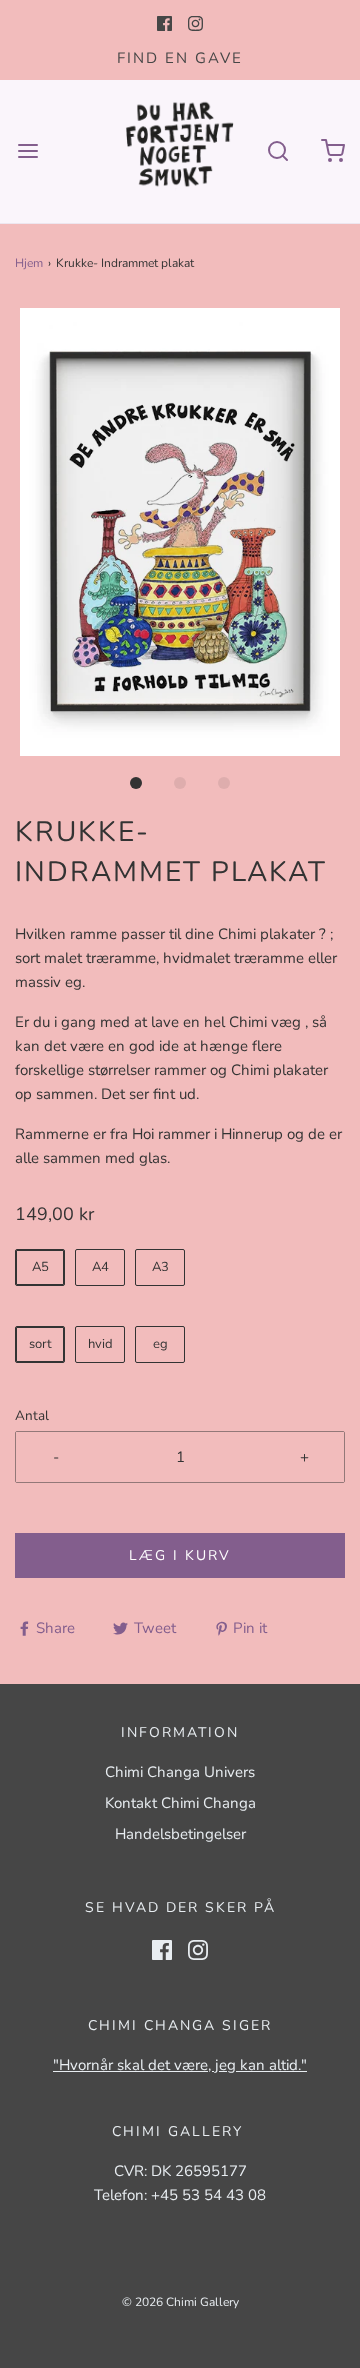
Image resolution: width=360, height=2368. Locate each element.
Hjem (29, 263)
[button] (180, 532)
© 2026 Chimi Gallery (180, 2302)
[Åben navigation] (27, 151)
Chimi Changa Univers (180, 1772)
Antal (32, 1415)
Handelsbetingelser (180, 1834)
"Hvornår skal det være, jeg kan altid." (180, 2065)
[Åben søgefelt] (277, 151)
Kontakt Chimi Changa (180, 1803)
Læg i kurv (180, 1555)
